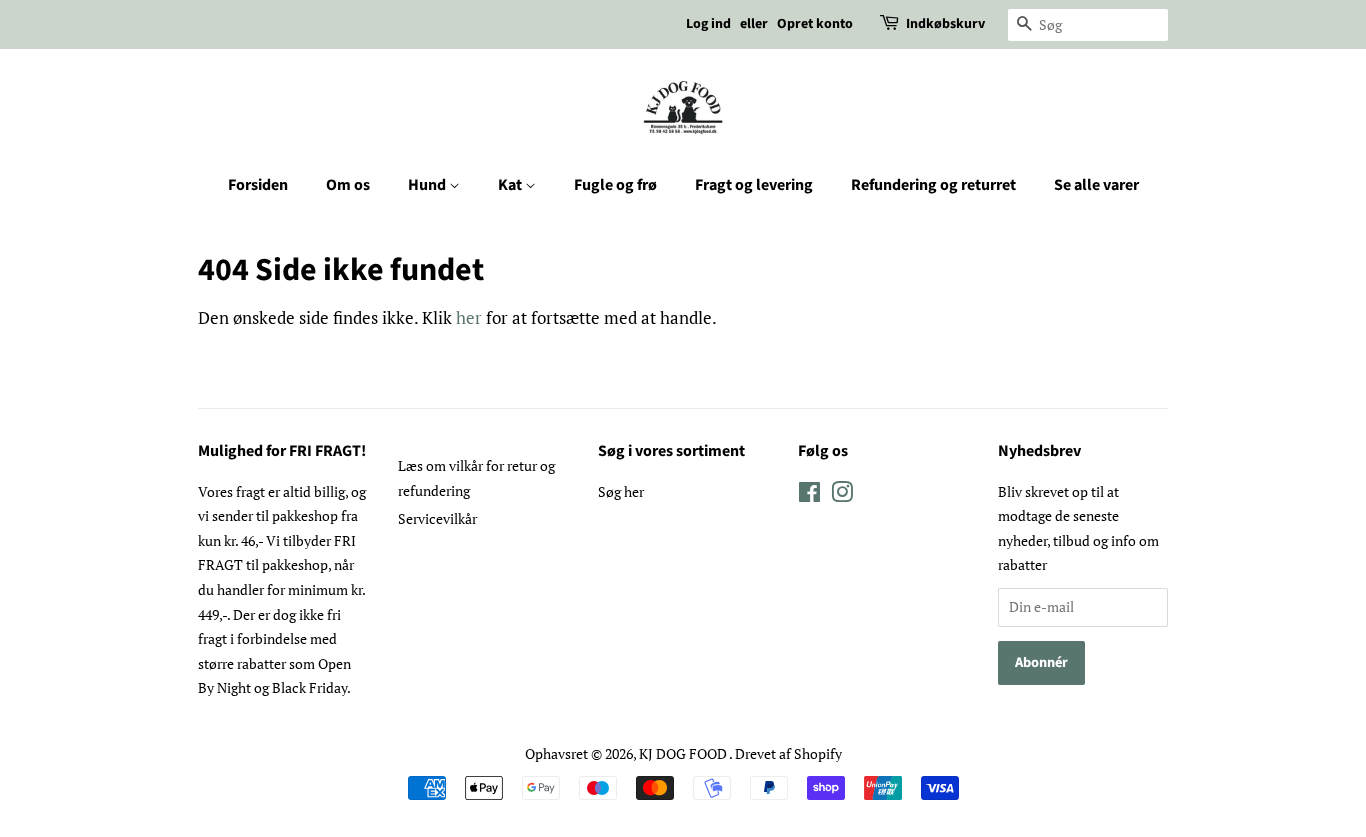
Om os (348, 185)
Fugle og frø (615, 185)
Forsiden (258, 185)
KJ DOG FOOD (684, 753)
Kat (511, 185)
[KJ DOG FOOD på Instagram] (842, 495)
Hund (428, 185)
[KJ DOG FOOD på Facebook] (809, 495)
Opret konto (815, 24)
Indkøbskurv (945, 24)
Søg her (621, 491)
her (469, 317)
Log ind (708, 24)
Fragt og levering (754, 185)
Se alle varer (1096, 185)
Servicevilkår (437, 518)
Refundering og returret (933, 185)
